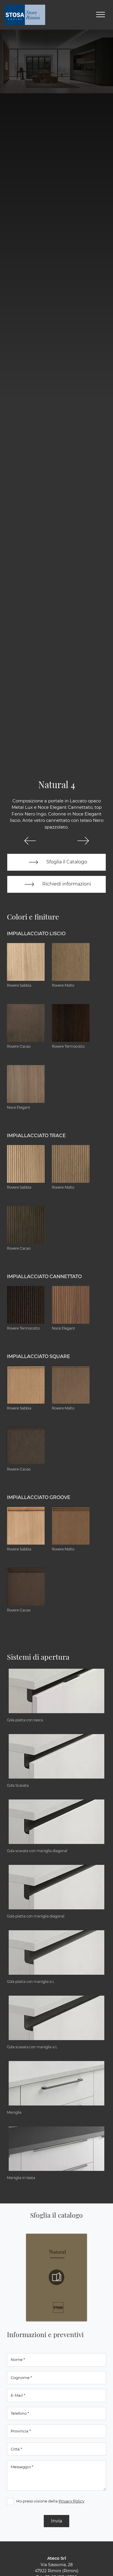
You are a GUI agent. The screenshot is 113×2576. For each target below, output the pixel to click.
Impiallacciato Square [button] (39, 1356)
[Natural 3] (30, 841)
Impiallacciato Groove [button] (39, 1497)
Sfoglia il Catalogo (66, 862)
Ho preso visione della (50, 2501)
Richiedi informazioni (66, 884)
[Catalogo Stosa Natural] (57, 2277)
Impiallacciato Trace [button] (36, 1136)
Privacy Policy (71, 2501)
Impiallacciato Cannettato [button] (44, 1277)
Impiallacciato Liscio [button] (36, 934)
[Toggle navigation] (101, 15)
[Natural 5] (83, 841)
